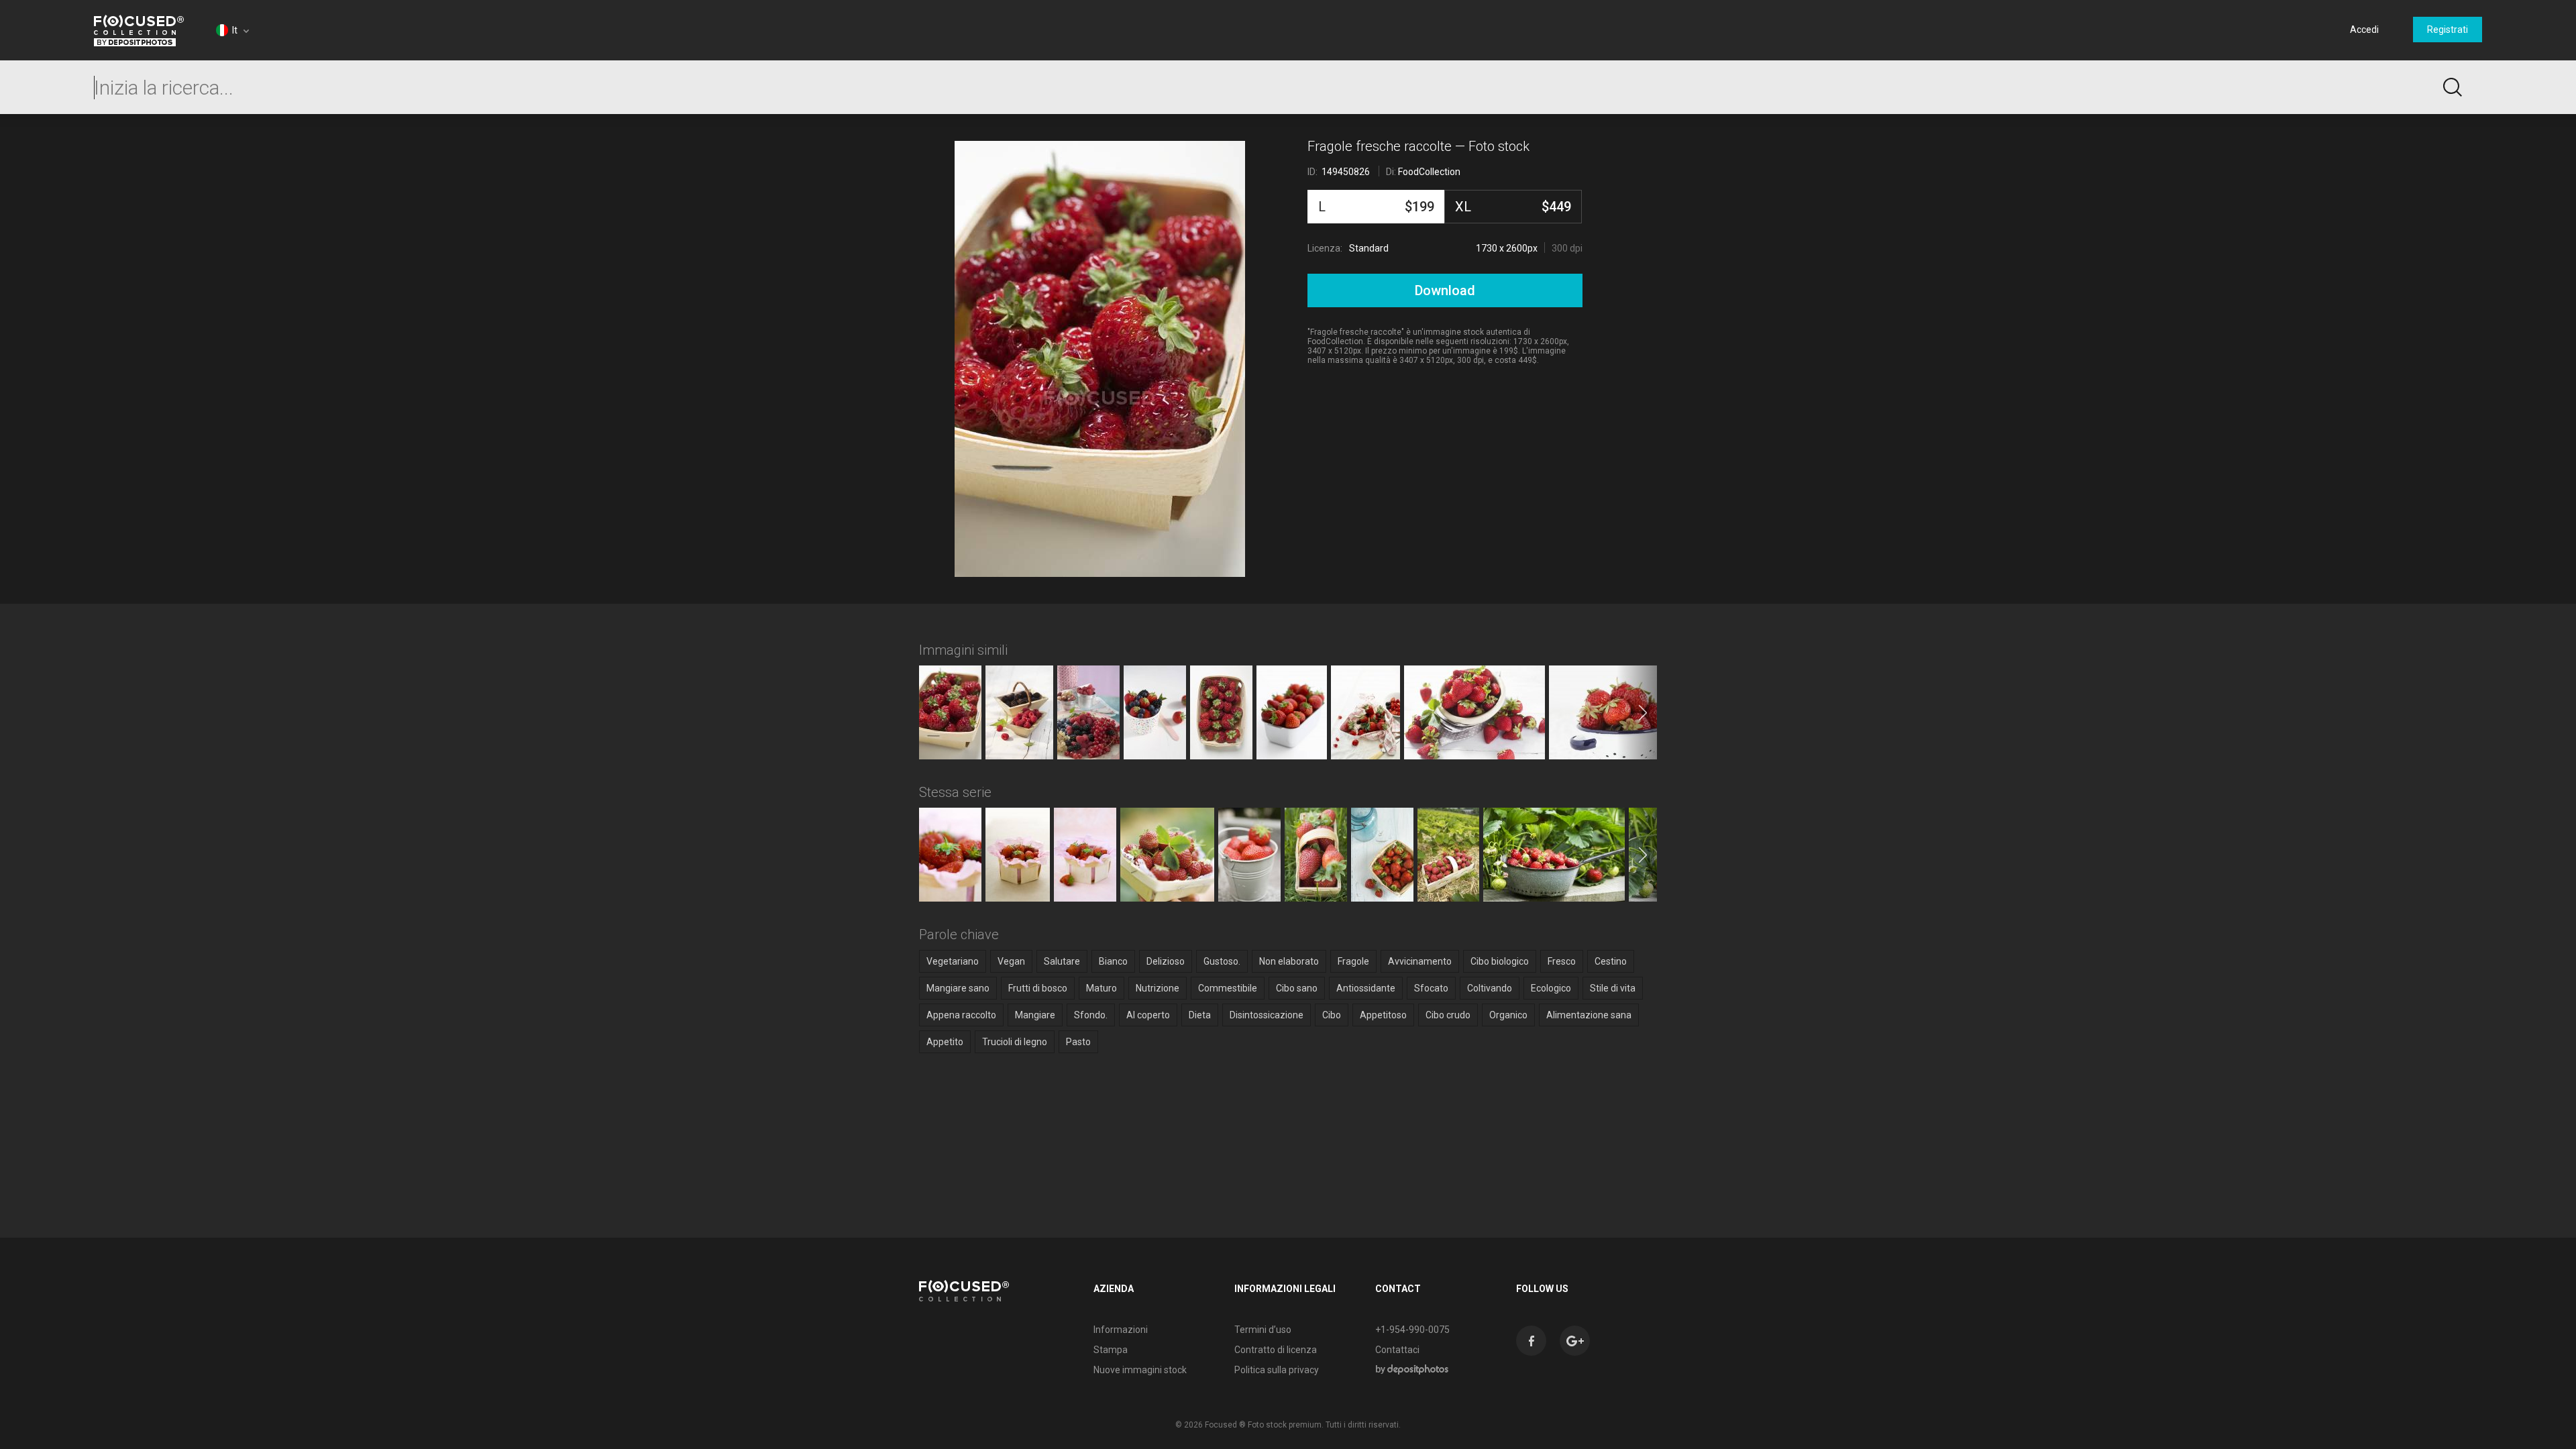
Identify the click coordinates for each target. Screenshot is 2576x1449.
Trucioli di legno (1015, 1042)
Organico (1508, 1015)
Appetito (945, 1042)
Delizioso (1166, 961)
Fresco (1562, 961)
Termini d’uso (1263, 1330)
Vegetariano (953, 961)
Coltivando (1490, 988)
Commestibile (1228, 988)
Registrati (2448, 30)
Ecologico (1551, 988)
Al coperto (1148, 1015)
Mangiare (1035, 1015)
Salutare (1062, 961)
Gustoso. (1222, 961)
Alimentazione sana (1589, 1015)
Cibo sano (1297, 988)
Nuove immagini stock (1140, 1370)
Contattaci (1397, 1350)
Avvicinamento (1420, 961)
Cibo (1332, 1015)
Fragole (1353, 961)
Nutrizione (1158, 988)
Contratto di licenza (1276, 1350)
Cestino (1611, 961)
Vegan (1011, 961)
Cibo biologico (1500, 961)
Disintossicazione (1267, 1015)
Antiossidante (1366, 988)
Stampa (1111, 1350)
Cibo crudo (1448, 1015)
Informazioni (1121, 1330)
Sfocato (1431, 988)
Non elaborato (1289, 961)
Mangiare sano (958, 988)
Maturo (1102, 988)
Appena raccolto (961, 1015)
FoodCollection (1429, 172)
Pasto (1078, 1042)
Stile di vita (1613, 988)
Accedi (2364, 30)
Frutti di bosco (1038, 988)
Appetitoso (1383, 1015)
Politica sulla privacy (1277, 1370)
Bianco (1113, 961)
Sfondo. (1091, 1015)
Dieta (1200, 1015)
